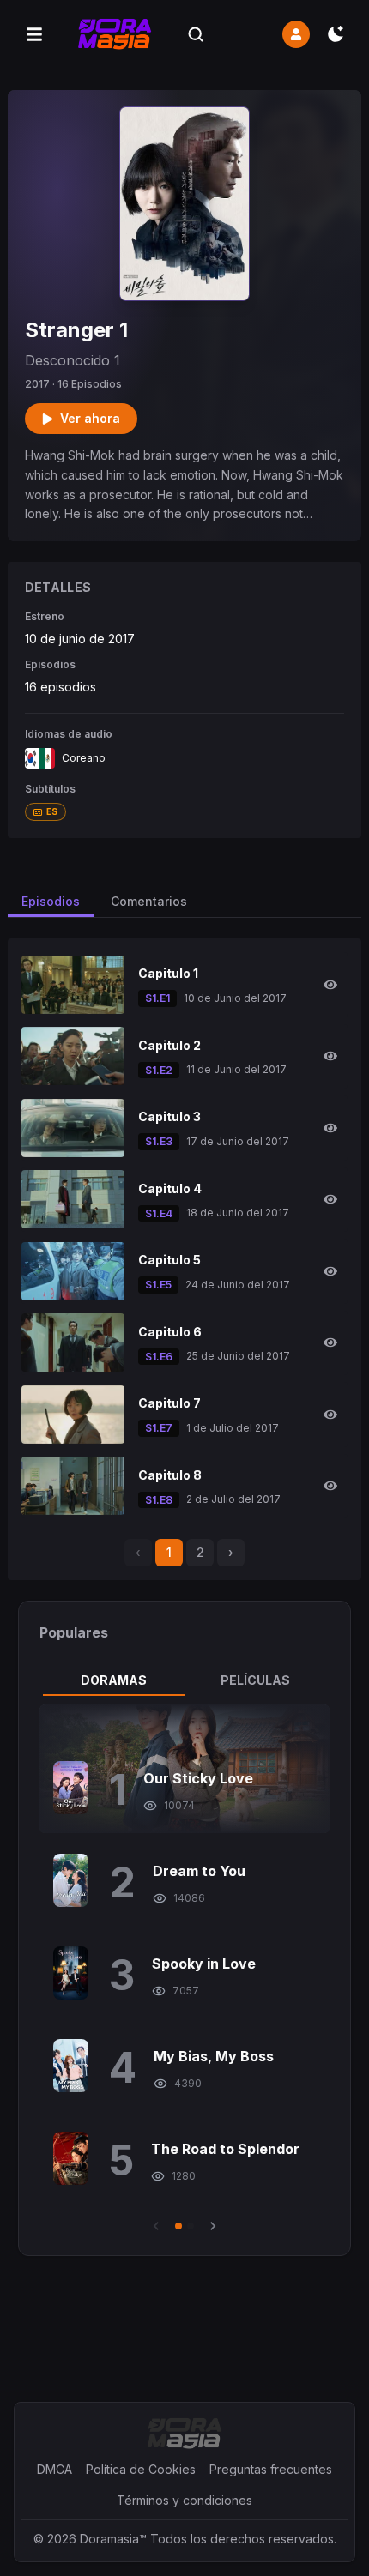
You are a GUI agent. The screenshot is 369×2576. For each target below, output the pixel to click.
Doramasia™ (113, 2539)
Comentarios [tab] (149, 901)
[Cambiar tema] (336, 34)
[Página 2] (191, 2226)
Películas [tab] (255, 1680)
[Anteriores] (156, 2226)
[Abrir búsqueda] (196, 34)
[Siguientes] (213, 2226)
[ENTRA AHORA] (296, 34)
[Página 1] (178, 2226)
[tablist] (185, 1680)
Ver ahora (90, 418)
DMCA (54, 2469)
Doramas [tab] (114, 1680)
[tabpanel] (185, 1970)
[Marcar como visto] (330, 985)
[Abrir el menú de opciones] (34, 34)
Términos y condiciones (184, 2500)
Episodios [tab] (51, 901)
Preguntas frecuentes (271, 2469)
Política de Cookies (141, 2469)
